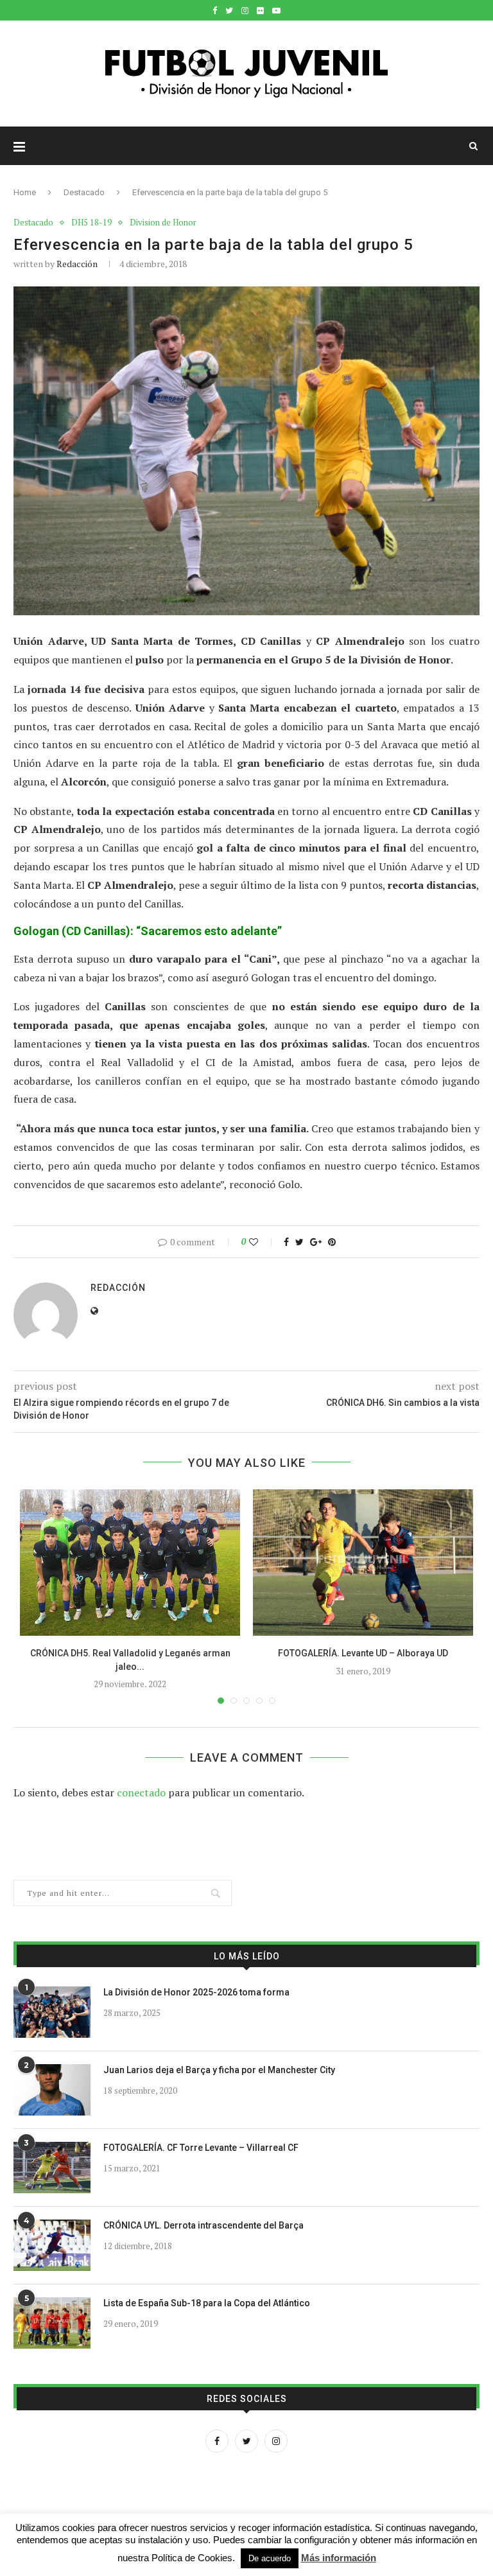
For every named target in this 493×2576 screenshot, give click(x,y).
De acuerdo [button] (270, 2558)
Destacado (84, 192)
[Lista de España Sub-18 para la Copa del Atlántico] (52, 2323)
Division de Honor (163, 223)
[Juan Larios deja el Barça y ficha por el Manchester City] (52, 2090)
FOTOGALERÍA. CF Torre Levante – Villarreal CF (201, 2148)
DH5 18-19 (91, 223)
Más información (339, 2558)
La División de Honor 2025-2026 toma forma (196, 1992)
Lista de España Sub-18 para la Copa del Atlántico (207, 2303)
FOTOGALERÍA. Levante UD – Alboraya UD (363, 1653)
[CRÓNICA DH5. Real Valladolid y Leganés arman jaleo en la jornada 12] (130, 1563)
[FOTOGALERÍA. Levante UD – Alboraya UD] (363, 1563)
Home (25, 192)
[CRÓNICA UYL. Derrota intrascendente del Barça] (52, 2245)
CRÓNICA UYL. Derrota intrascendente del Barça (203, 2225)
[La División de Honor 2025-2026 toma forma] (52, 2012)
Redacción (77, 264)
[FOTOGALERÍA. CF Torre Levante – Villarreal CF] (52, 2168)
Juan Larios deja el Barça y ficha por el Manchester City (219, 2070)
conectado (141, 1792)
